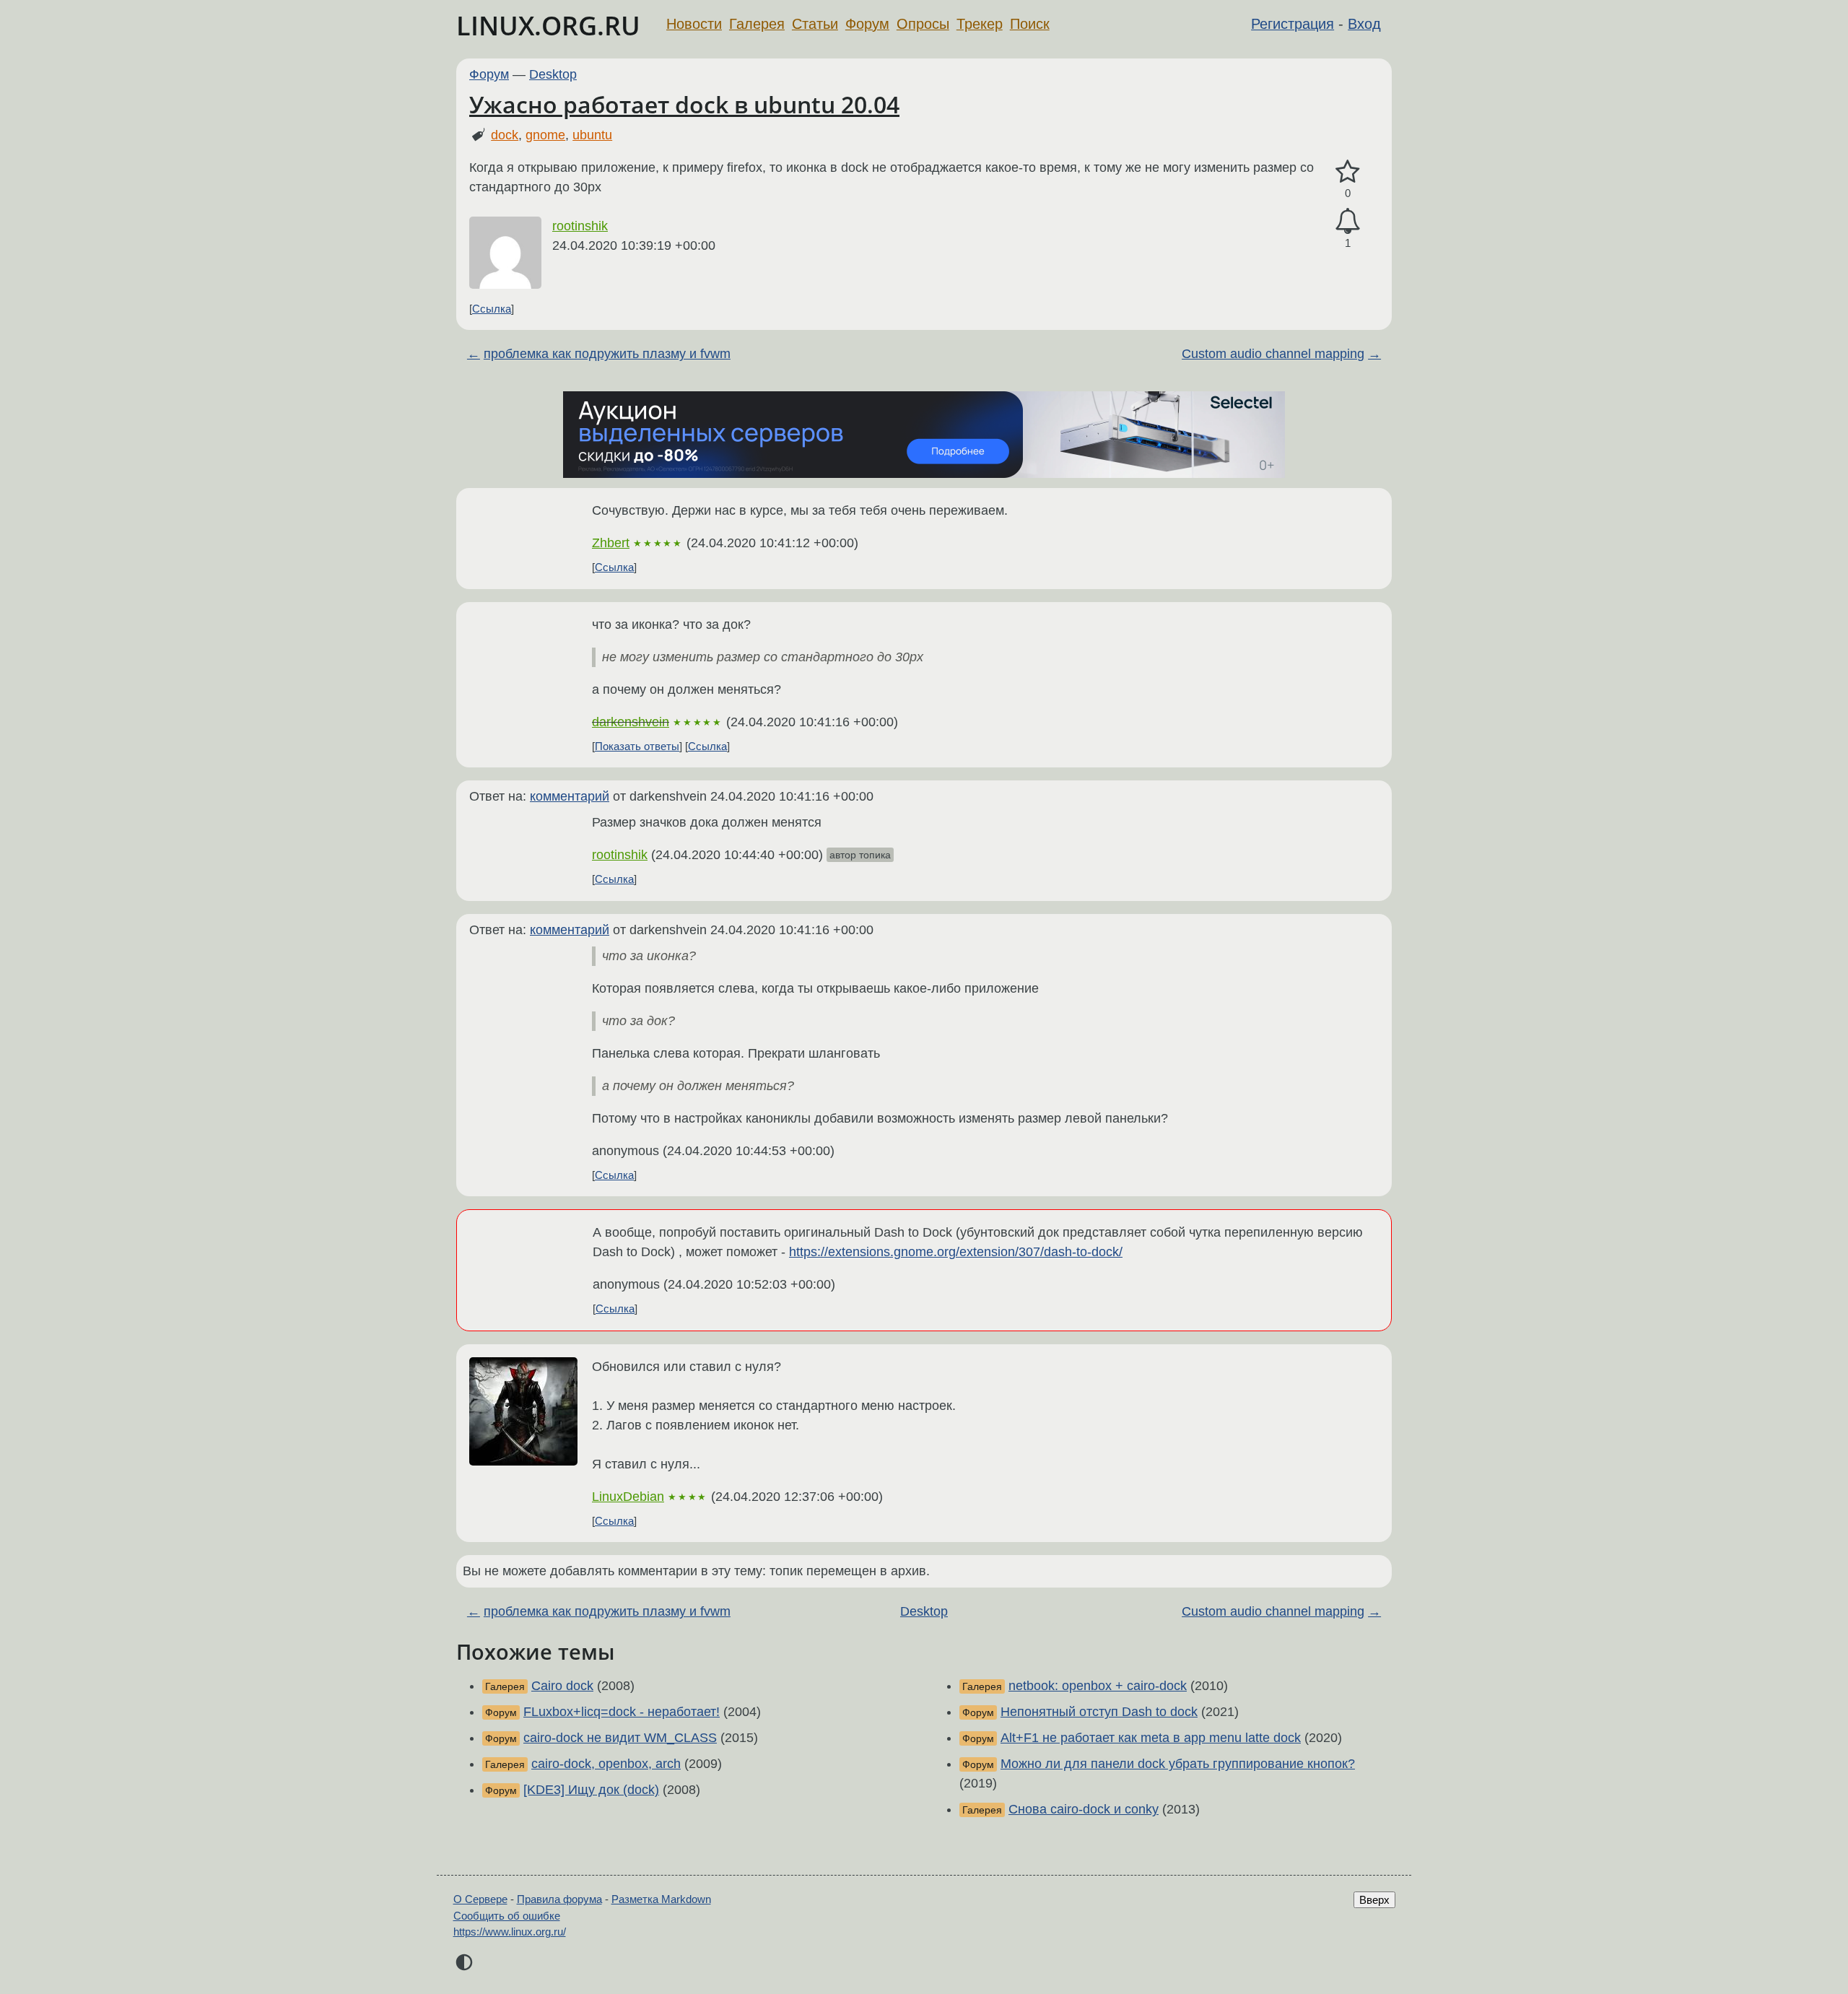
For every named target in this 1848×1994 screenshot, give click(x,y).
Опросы (923, 24)
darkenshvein (631, 722)
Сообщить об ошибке (507, 1916)
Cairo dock (562, 1686)
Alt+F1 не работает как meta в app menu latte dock (1151, 1738)
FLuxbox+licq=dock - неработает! (622, 1712)
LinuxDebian (628, 1497)
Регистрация (1293, 24)
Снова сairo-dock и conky (1084, 1809)
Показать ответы (637, 746)
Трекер (980, 24)
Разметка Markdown (661, 1899)
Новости (694, 24)
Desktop (553, 74)
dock (505, 135)
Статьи (815, 24)
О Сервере (480, 1899)
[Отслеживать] (1348, 221)
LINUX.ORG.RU (548, 26)
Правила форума (559, 1899)
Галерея (757, 24)
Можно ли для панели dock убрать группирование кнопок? (1178, 1764)
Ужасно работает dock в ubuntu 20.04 (684, 104)
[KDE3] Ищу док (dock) (591, 1790)
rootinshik (580, 226)
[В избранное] (1348, 172)
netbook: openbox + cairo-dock (1098, 1686)
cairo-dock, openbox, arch (606, 1764)
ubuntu (592, 135)
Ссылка (492, 309)
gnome (545, 135)
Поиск (1030, 24)
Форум (867, 24)
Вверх (1374, 1900)
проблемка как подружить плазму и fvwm (607, 354)
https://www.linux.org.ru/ (510, 1932)
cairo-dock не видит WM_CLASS (620, 1738)
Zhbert (611, 543)
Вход (1364, 24)
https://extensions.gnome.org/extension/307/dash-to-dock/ (956, 1252)
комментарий (570, 796)
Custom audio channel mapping (1273, 354)
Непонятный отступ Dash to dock (1099, 1712)
